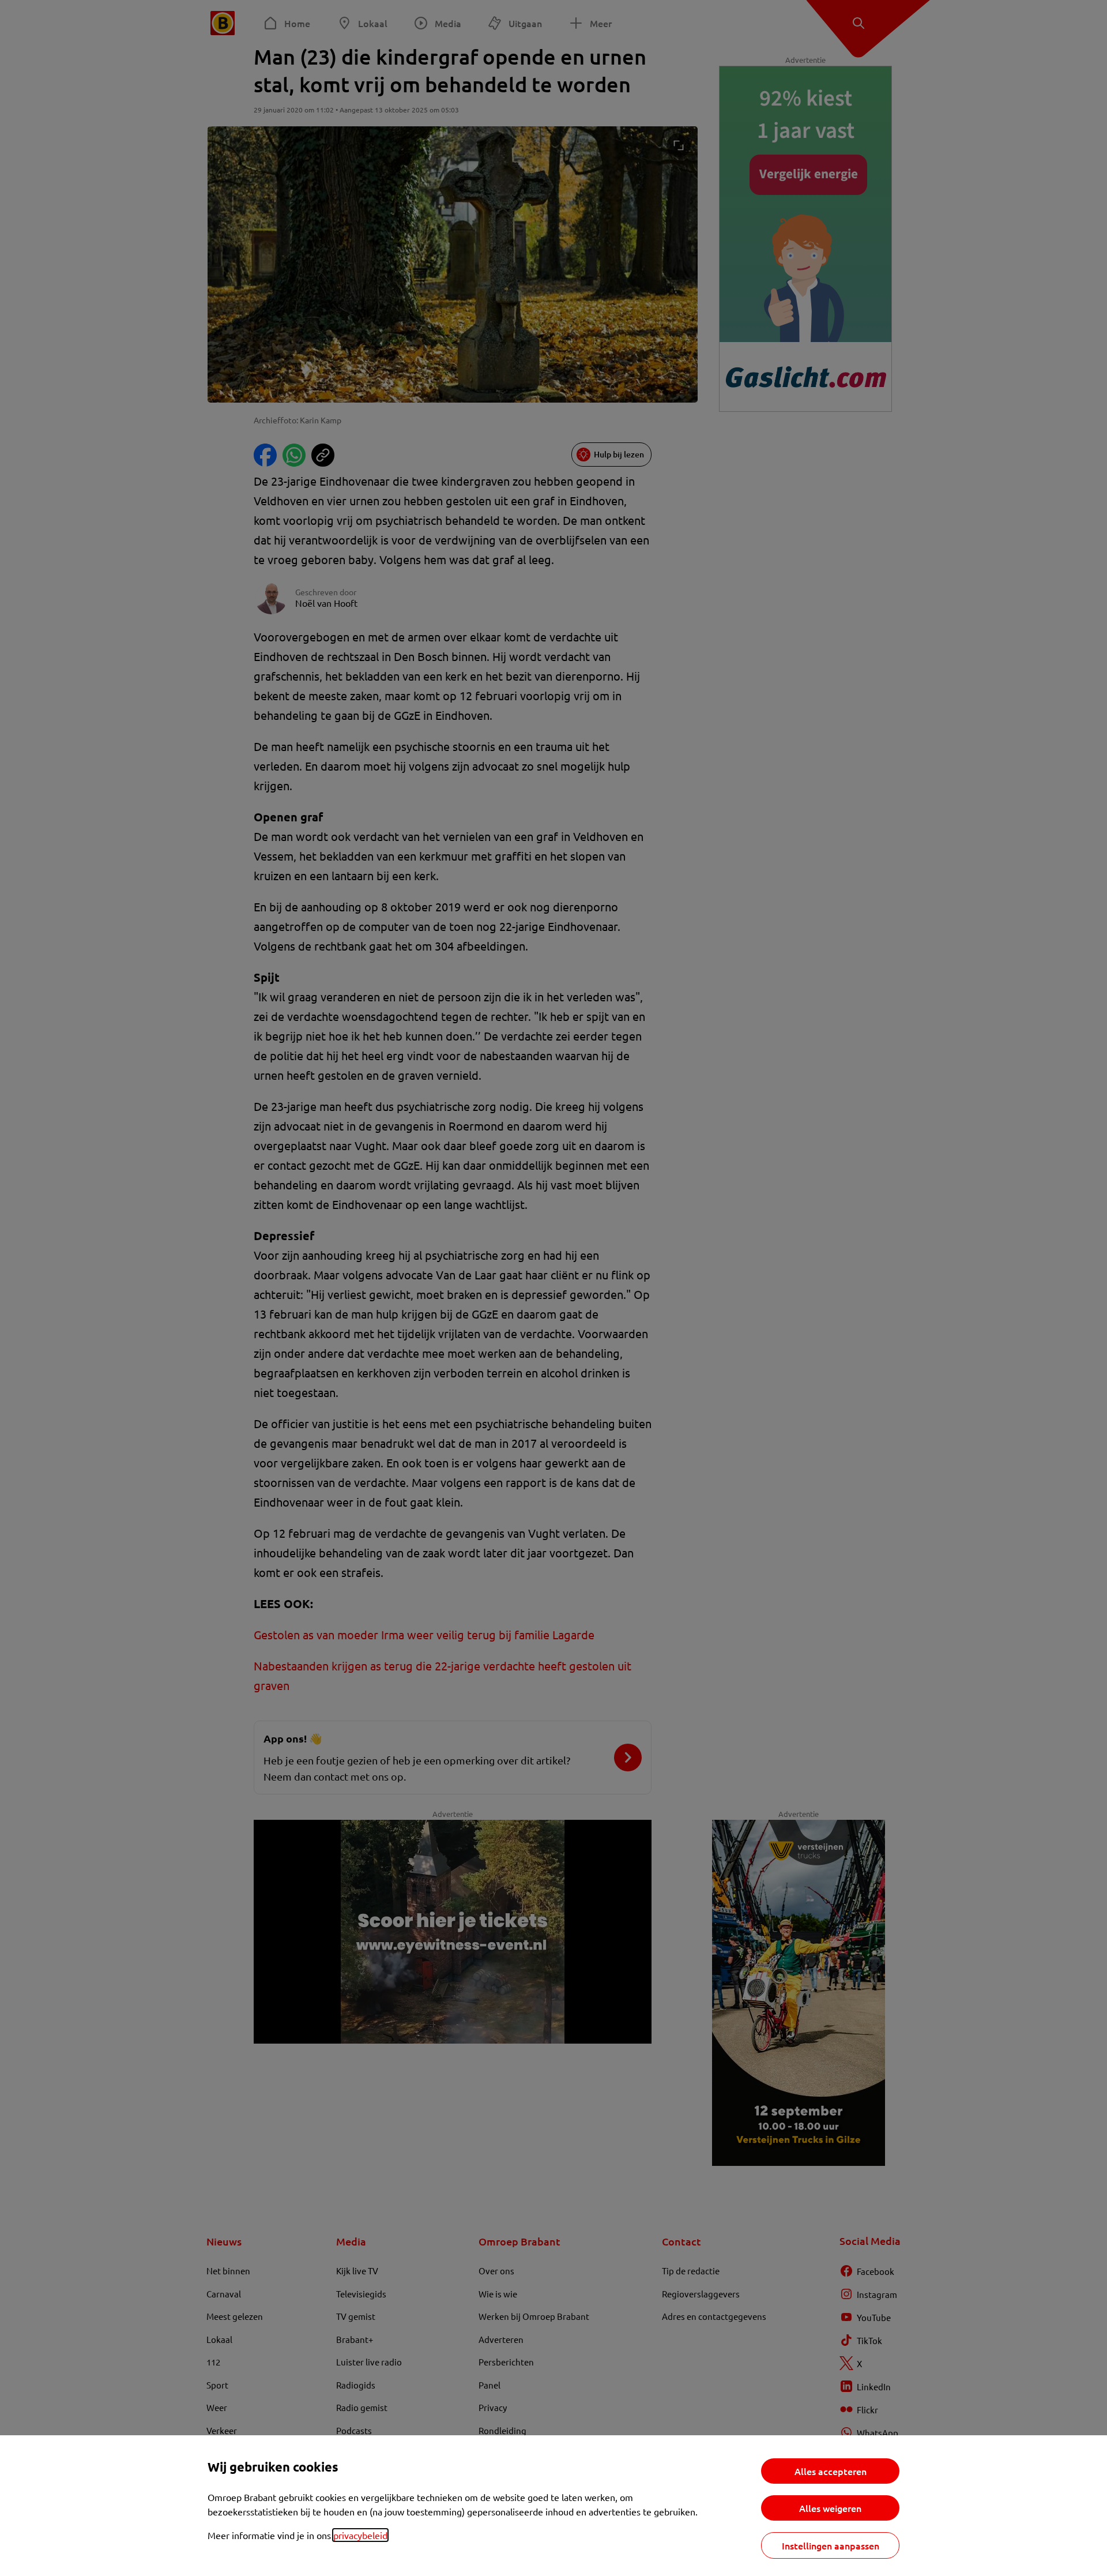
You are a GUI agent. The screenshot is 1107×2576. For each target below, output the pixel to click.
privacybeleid (360, 2535)
